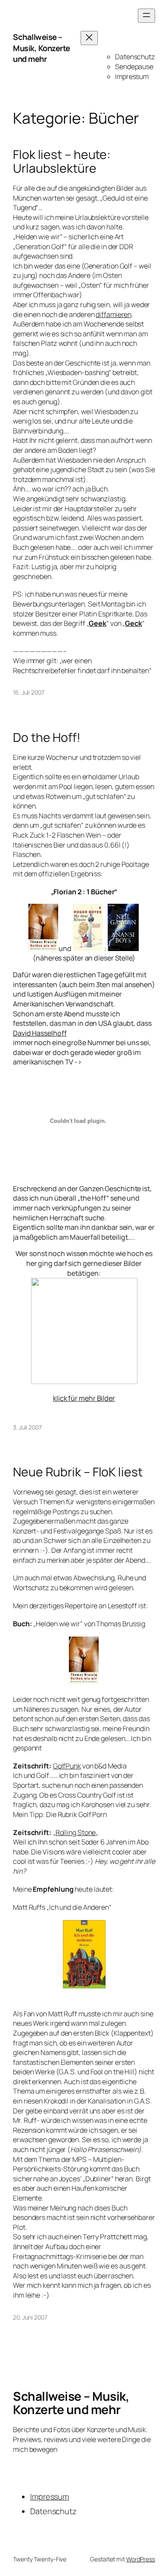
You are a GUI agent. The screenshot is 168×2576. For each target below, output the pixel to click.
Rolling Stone (76, 1832)
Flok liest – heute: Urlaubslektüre (62, 162)
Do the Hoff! (47, 738)
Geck (134, 623)
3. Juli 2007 (27, 1427)
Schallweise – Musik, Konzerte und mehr (42, 48)
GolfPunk (67, 1766)
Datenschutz (135, 57)
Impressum (132, 76)
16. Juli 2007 (29, 692)
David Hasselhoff (40, 1033)
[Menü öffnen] (146, 16)
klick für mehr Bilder (84, 1398)
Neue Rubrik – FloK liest (78, 1472)
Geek (98, 623)
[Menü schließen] (89, 38)
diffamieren (114, 314)
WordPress (141, 2559)
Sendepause (134, 67)
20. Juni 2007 (30, 2317)
